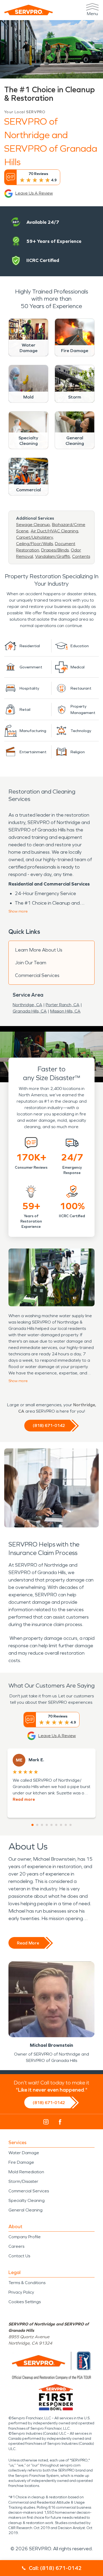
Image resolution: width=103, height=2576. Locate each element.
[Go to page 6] (56, 1825)
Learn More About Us (39, 950)
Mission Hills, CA (65, 1011)
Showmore (18, 911)
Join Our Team (31, 963)
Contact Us (19, 2256)
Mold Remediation (26, 2172)
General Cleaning (25, 2210)
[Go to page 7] (61, 1825)
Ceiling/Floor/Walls (34, 544)
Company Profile (25, 2237)
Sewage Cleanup (33, 525)
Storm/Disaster (23, 2181)
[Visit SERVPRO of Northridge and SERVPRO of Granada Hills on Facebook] (60, 2122)
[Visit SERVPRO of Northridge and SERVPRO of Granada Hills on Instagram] (46, 2122)
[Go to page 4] (47, 1825)
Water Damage (24, 2153)
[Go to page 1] (32, 1825)
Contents (81, 556)
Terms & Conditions (27, 2283)
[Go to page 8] (66, 1825)
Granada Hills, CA (30, 1011)
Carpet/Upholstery (34, 537)
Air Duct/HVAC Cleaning (54, 531)
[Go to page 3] (42, 1825)
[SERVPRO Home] (29, 10)
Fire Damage (21, 2162)
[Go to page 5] (51, 1825)
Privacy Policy (21, 2292)
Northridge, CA (27, 1005)
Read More (28, 1943)
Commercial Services (37, 975)
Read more (24, 1799)
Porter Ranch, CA (63, 1005)
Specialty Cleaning (27, 2200)
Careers (16, 2246)
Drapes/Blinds (55, 550)
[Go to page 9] (71, 1825)
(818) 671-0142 (49, 1425)
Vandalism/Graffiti (53, 556)
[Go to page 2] (37, 1825)
